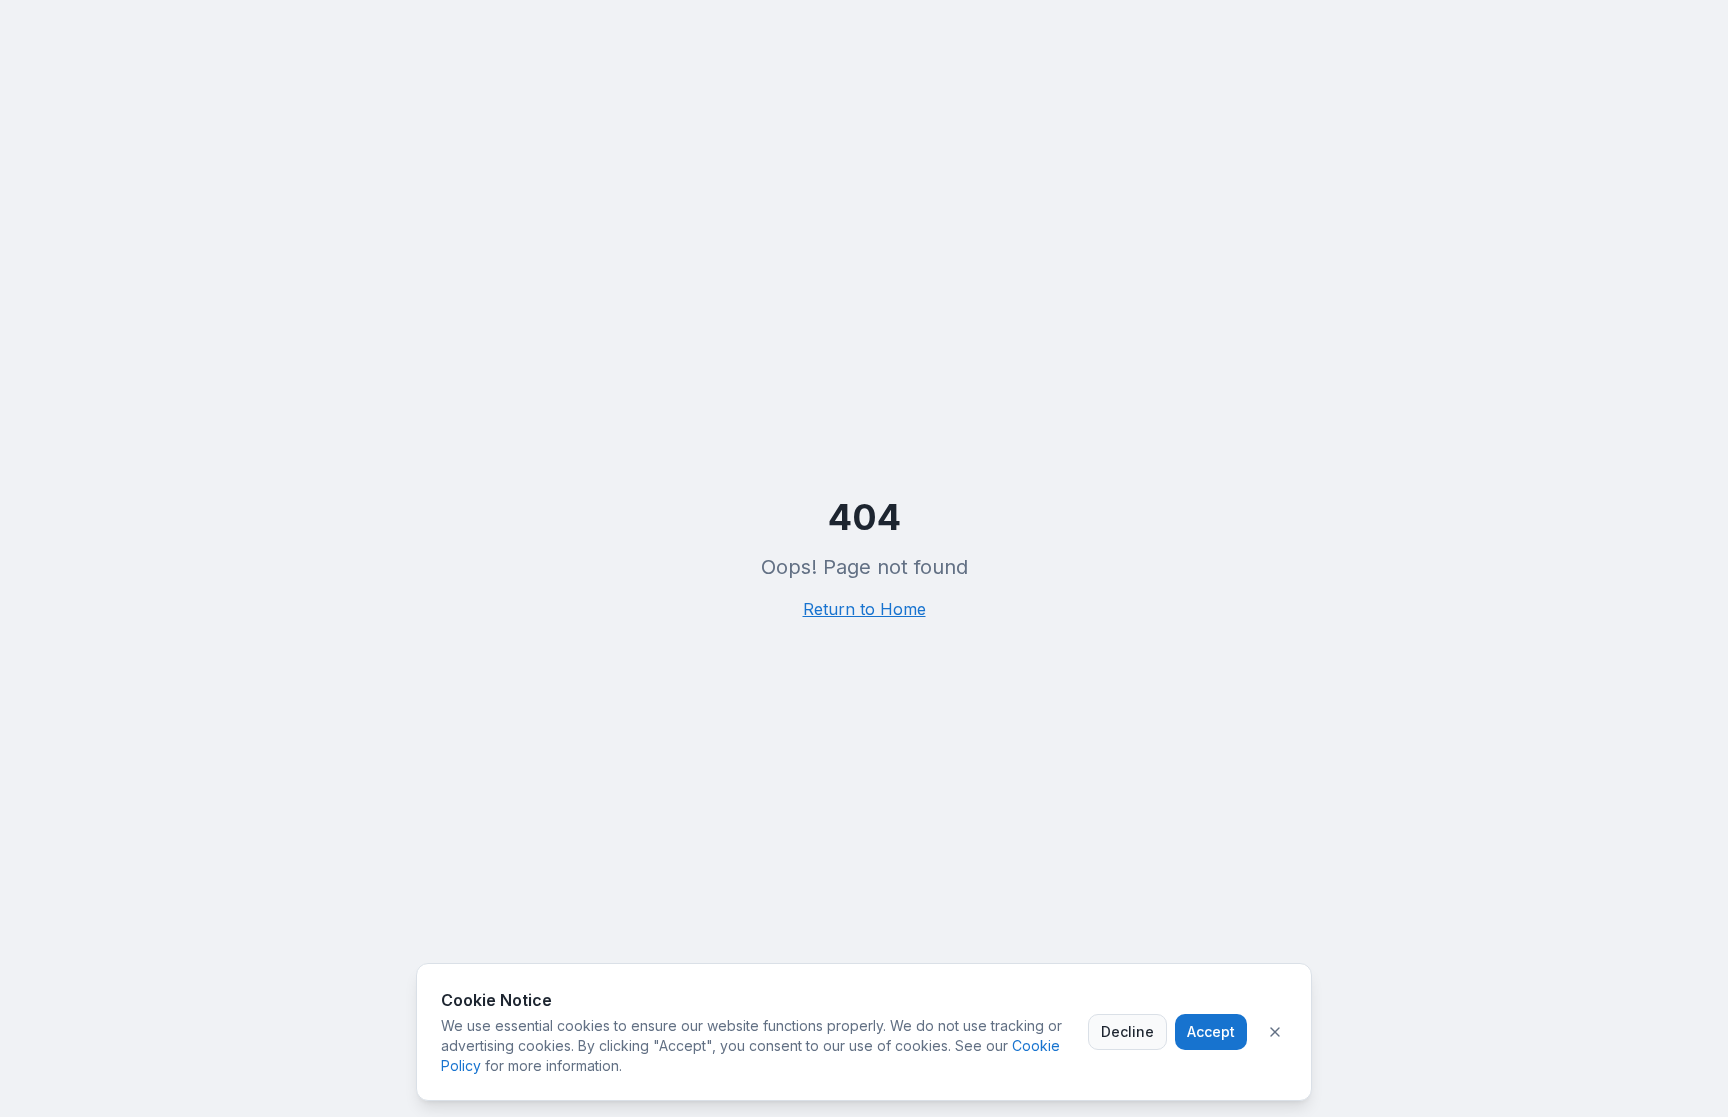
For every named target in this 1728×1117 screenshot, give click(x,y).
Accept (1211, 1031)
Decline (1127, 1031)
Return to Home (864, 609)
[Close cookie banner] (1275, 1032)
